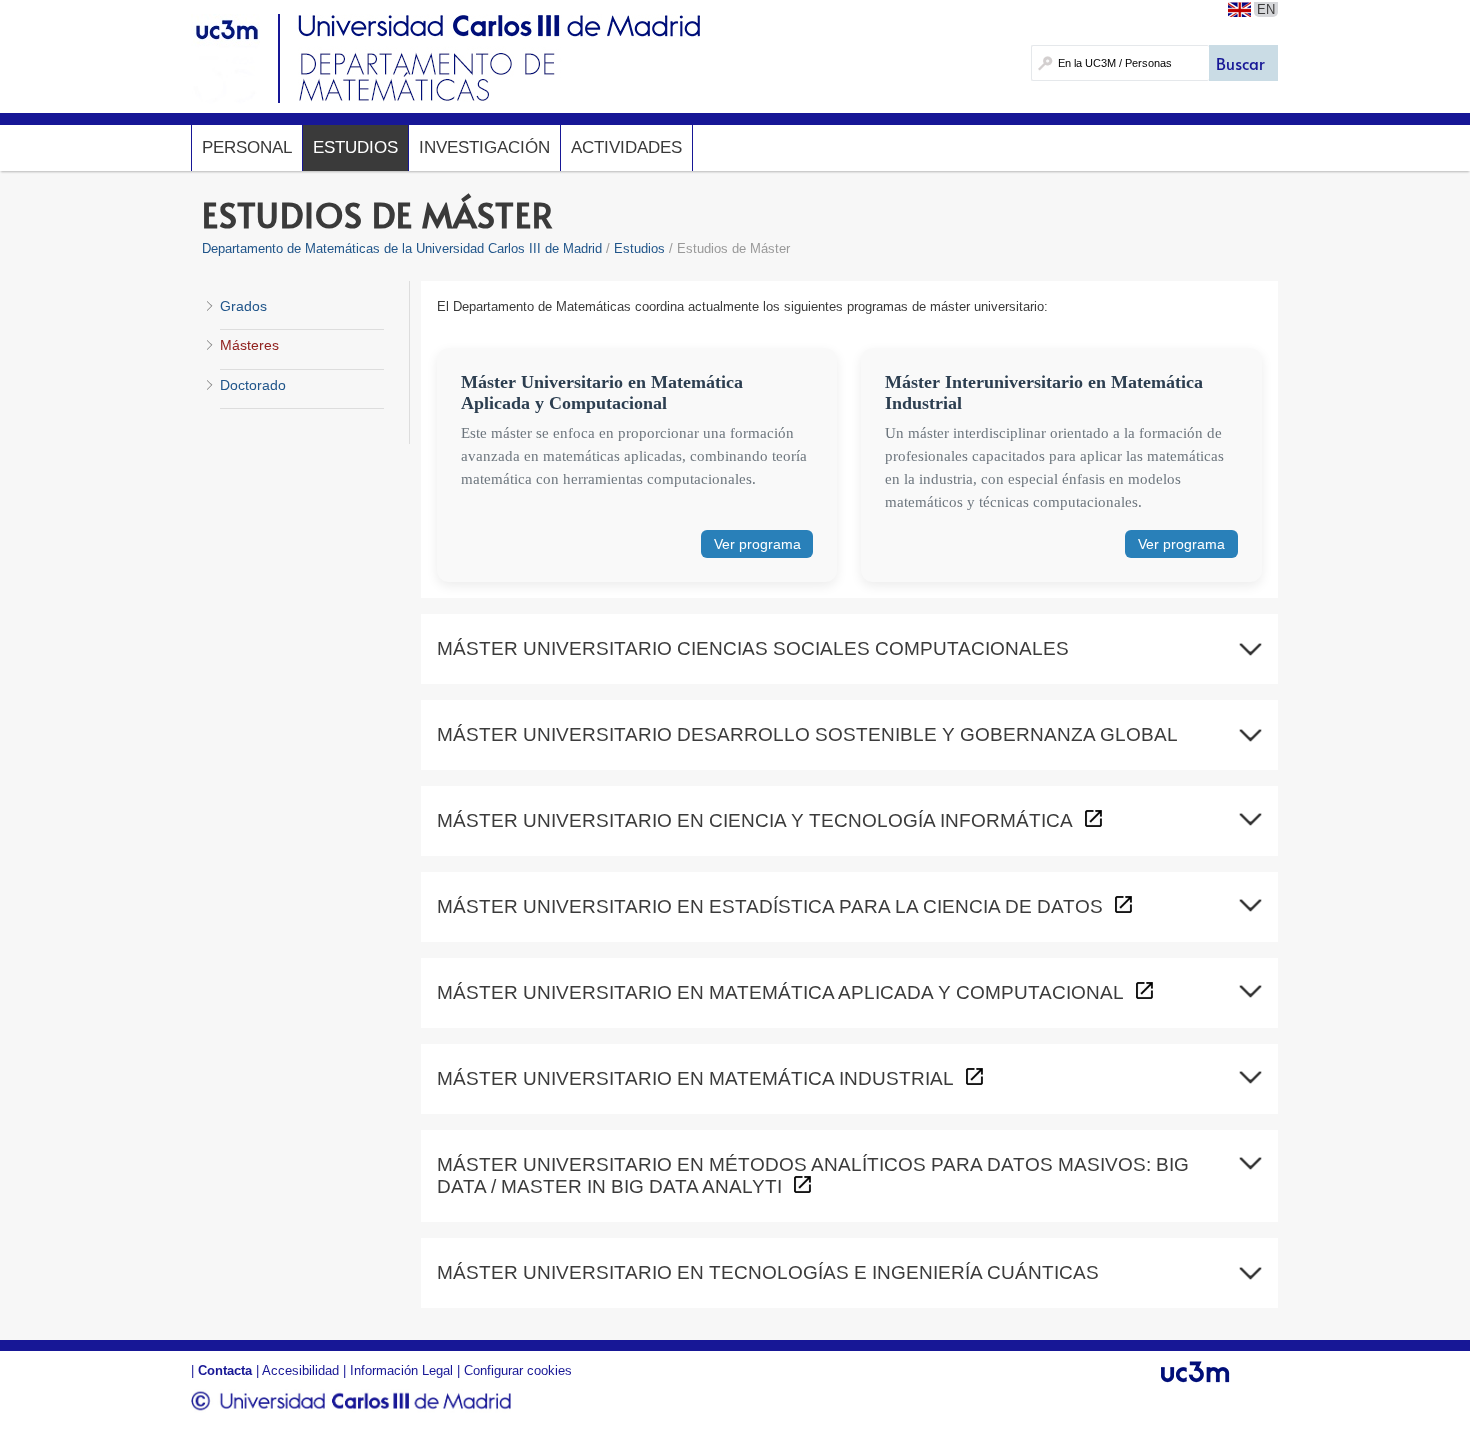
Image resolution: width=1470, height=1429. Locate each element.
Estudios (355, 147)
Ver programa (757, 544)
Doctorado (253, 385)
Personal (247, 147)
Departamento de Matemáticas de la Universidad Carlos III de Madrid (402, 248)
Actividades (626, 147)
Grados (243, 306)
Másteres (249, 345)
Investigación (484, 147)
